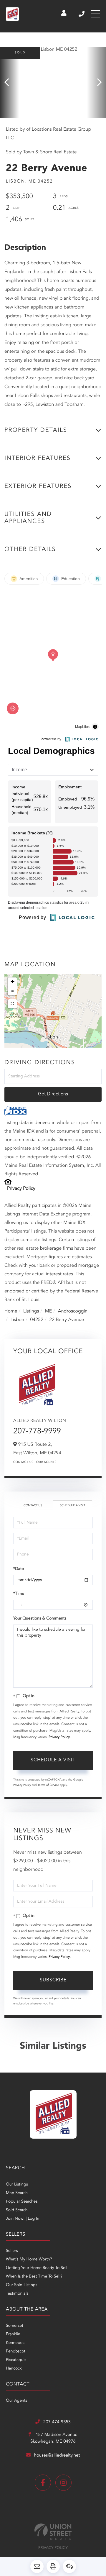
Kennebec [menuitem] (15, 2343)
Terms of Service (48, 1785)
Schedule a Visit (72, 1506)
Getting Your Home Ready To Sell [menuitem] (37, 2268)
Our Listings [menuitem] (17, 2185)
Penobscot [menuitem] (16, 2352)
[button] (10, 83)
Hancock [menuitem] (14, 2369)
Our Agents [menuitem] (16, 2401)
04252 (37, 1320)
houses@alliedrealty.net (57, 2456)
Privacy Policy (21, 1189)
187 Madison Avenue (54, 2438)
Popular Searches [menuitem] (22, 2202)
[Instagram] (63, 2483)
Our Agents (46, 1462)
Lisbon (17, 1320)
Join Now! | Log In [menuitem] (23, 2219)
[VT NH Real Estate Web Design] (53, 2532)
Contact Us (23, 1462)
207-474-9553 (82, 14)
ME (49, 1311)
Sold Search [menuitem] (17, 2210)
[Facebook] (43, 2483)
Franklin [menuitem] (13, 2334)
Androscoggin (73, 1311)
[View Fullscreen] (12, 1004)
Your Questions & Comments (40, 1619)
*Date (19, 1569)
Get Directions (53, 1094)
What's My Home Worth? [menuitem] (29, 2260)
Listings (31, 1311)
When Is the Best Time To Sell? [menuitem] (34, 2277)
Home (11, 1311)
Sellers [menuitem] (12, 2251)
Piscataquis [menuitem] (16, 2360)
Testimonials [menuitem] (17, 2294)
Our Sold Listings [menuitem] (22, 2285)
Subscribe (53, 1980)
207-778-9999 (37, 1432)
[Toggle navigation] (96, 14)
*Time (19, 1594)
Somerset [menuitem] (15, 2326)
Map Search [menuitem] (17, 2193)
